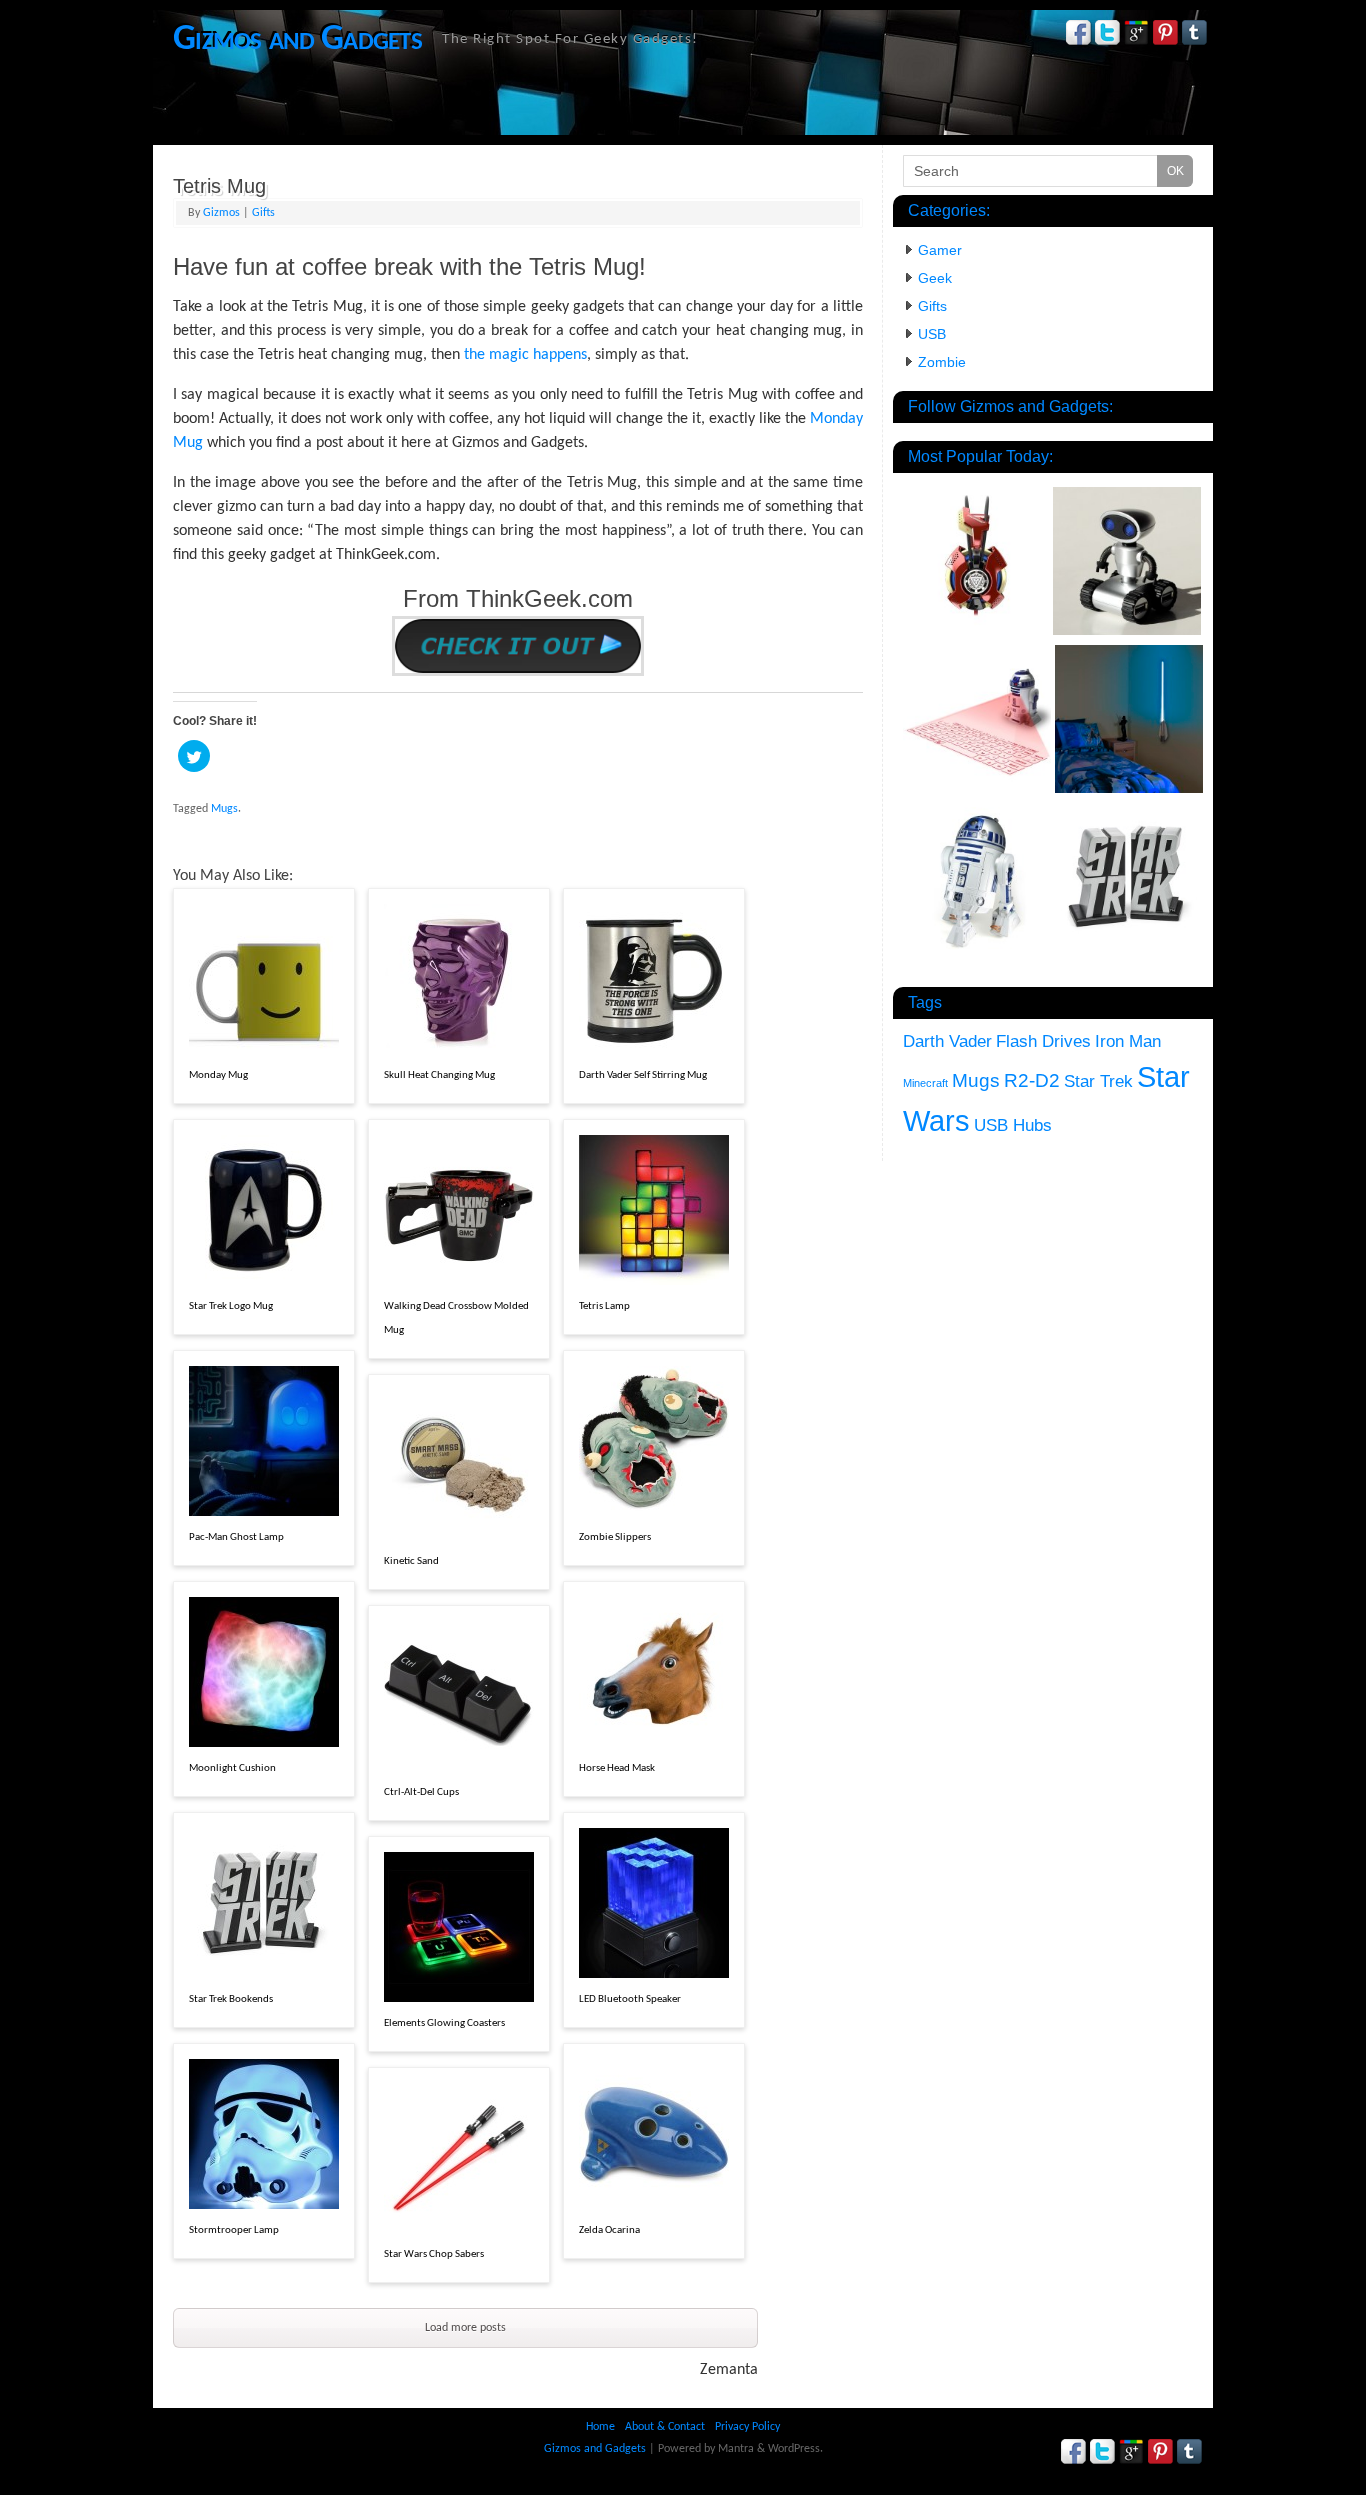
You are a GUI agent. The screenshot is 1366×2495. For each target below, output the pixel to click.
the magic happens (525, 355)
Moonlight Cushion (232, 1768)
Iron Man (1128, 1041)
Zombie (942, 362)
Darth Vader (947, 1041)
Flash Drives (1043, 1041)
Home (600, 2427)
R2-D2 (1032, 1080)
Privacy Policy (747, 2427)
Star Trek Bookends (231, 1999)
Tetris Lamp (604, 1306)
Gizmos (221, 213)
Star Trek (1098, 1081)
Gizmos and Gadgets (297, 40)
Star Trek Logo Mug (231, 1306)
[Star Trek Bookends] (1129, 880)
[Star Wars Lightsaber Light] (1129, 722)
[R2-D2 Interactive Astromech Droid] (979, 884)
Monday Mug (218, 1075)
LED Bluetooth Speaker (630, 1999)
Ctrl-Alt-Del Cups (421, 1792)
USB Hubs (1013, 1125)
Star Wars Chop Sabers (434, 2254)
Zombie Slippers (615, 1537)
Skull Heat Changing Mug (439, 1075)
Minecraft (925, 1083)
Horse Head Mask (617, 1768)
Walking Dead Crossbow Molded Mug (456, 1318)
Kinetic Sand (411, 1561)
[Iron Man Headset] (977, 560)
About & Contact (665, 2427)
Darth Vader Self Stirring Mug (643, 1075)
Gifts (263, 213)
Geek (935, 278)
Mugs (224, 809)
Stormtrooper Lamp (234, 2230)
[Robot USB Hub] (1127, 564)
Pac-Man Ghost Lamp (236, 1537)
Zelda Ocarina (609, 2230)
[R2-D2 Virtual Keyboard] (977, 722)
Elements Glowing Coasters (444, 2023)
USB (932, 334)
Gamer (940, 250)
